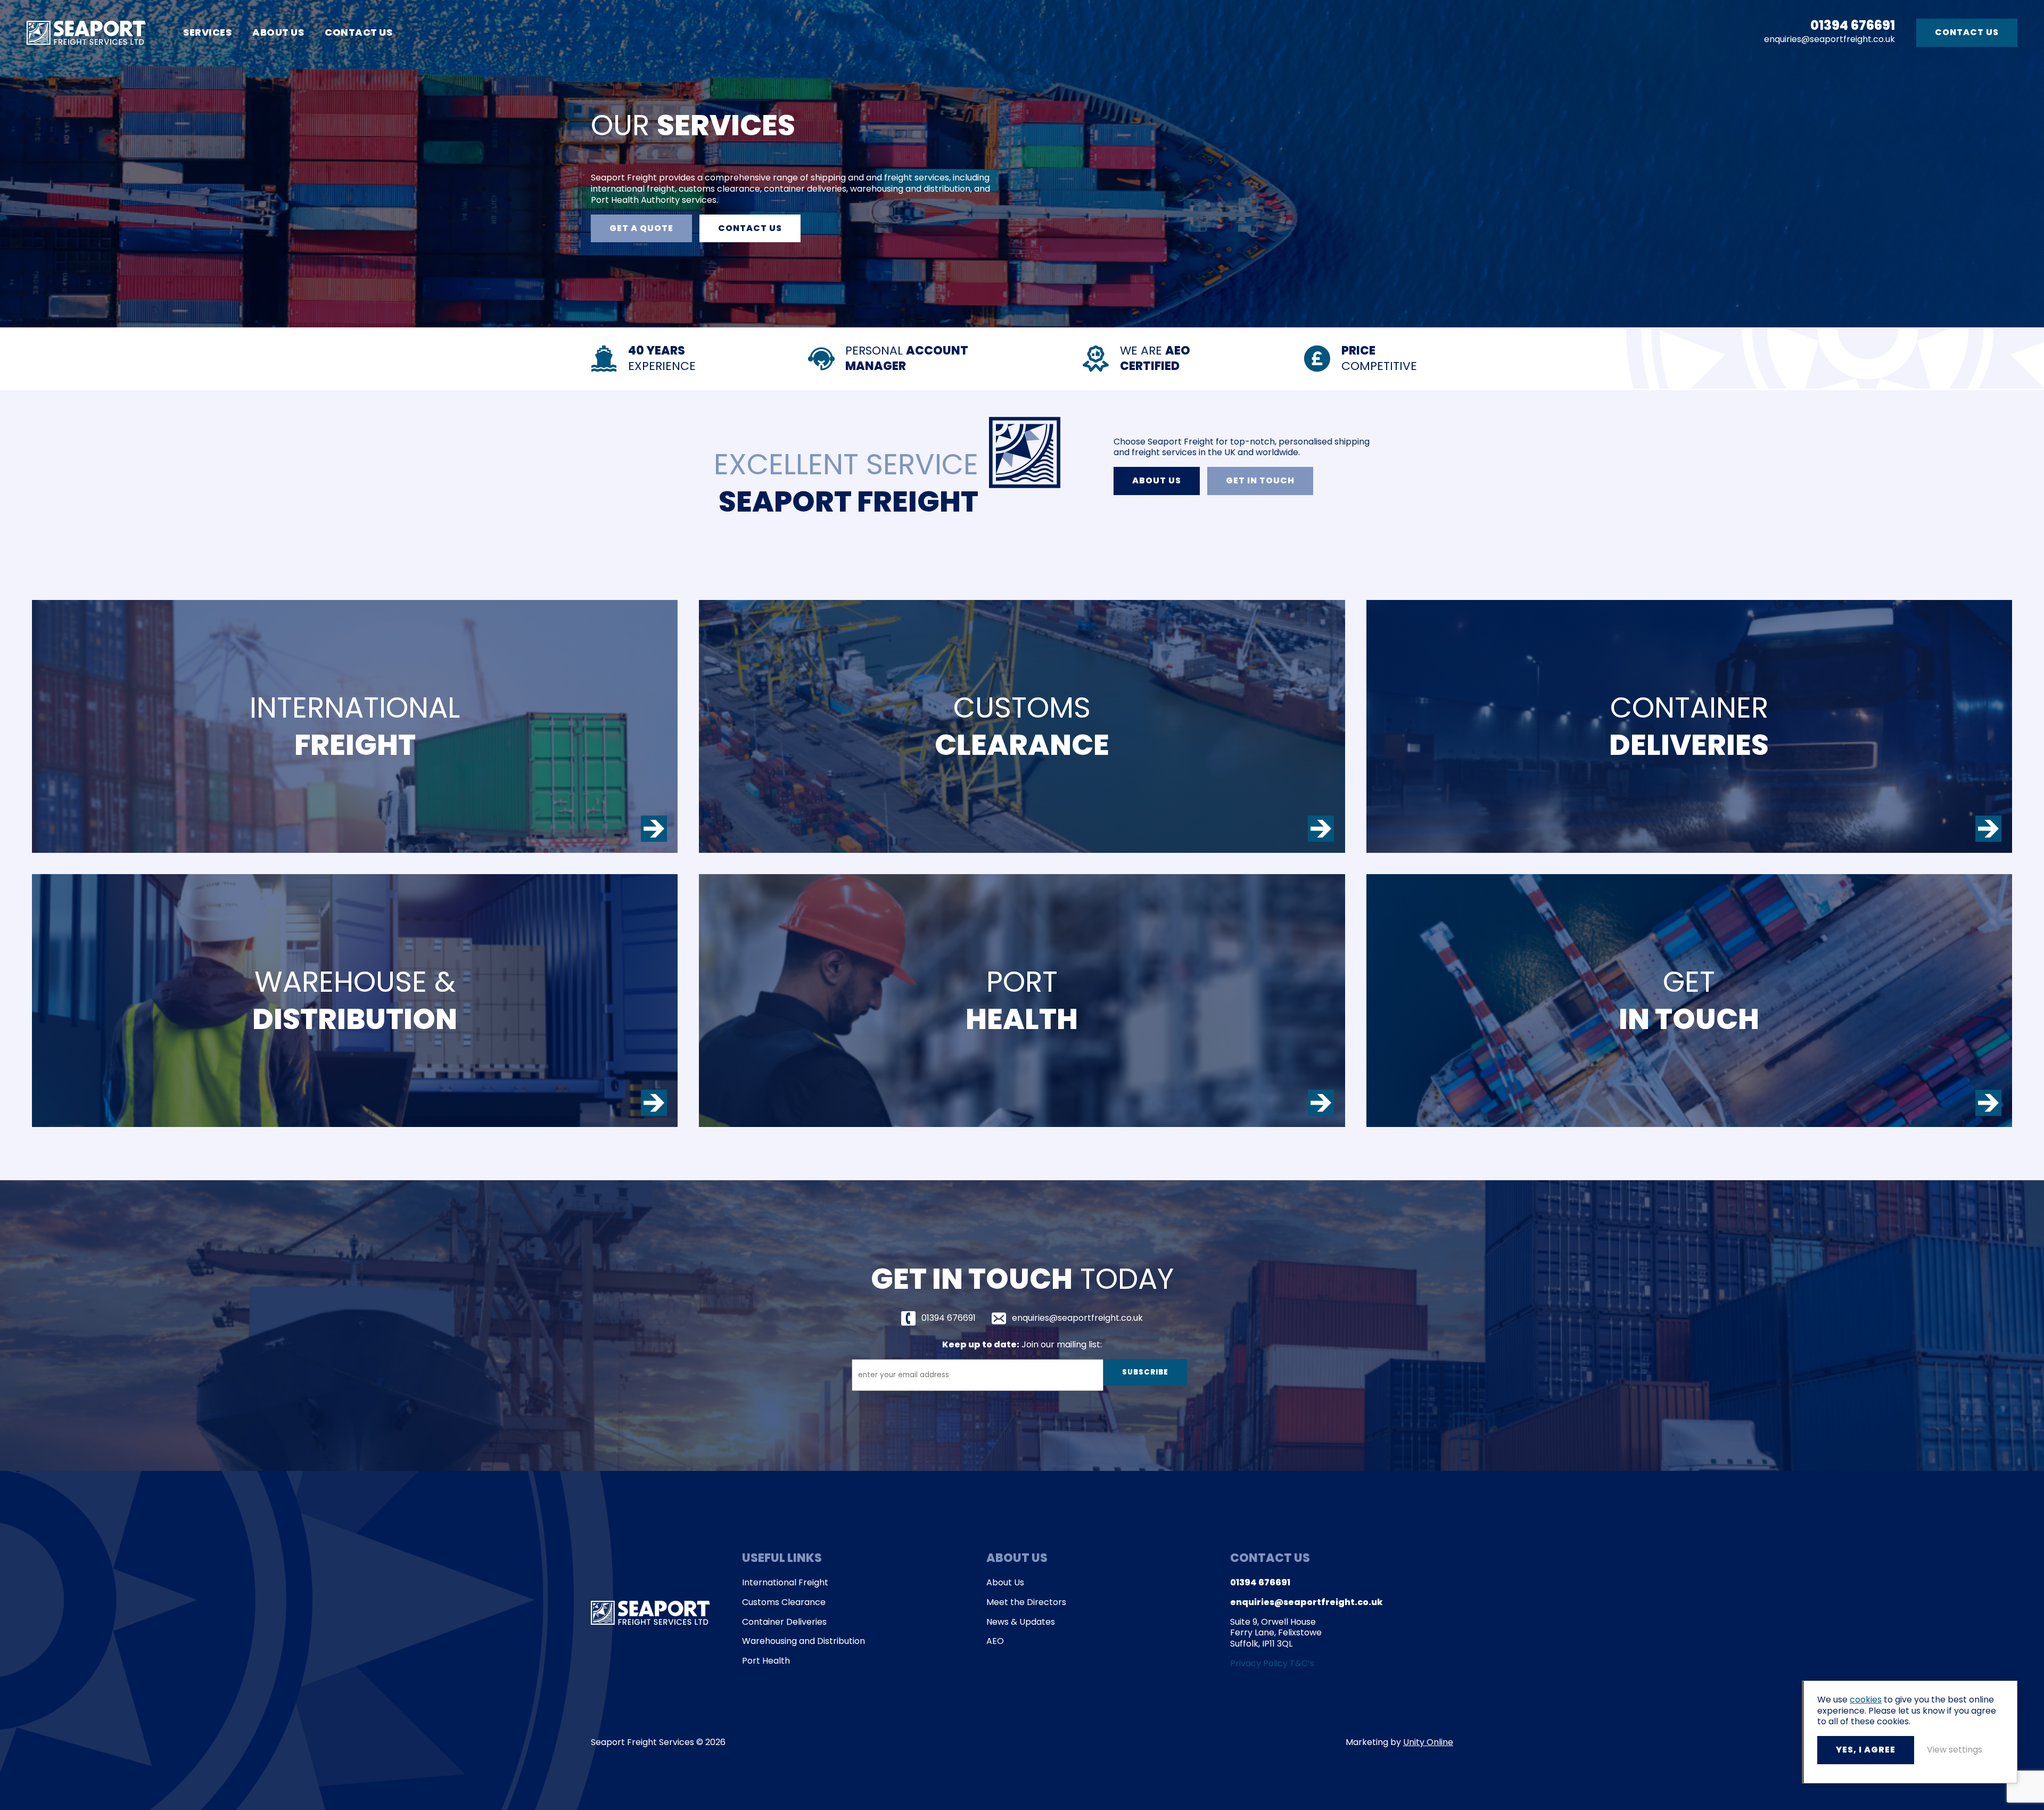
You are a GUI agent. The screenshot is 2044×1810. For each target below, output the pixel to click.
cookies (1866, 1700)
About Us (278, 32)
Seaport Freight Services (86, 33)
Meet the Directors (1026, 1603)
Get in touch (1260, 480)
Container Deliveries (784, 1622)
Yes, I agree (1866, 1750)
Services (207, 32)
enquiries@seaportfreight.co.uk (1829, 40)
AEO (995, 1642)
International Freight (785, 1583)
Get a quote (641, 228)
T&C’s (1302, 1663)
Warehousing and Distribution (803, 1642)
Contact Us (358, 32)
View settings (1955, 1750)
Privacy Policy (1259, 1663)
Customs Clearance (784, 1603)
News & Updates (1021, 1622)
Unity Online (1428, 1742)
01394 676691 (1853, 26)
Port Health (766, 1661)
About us (1157, 480)
